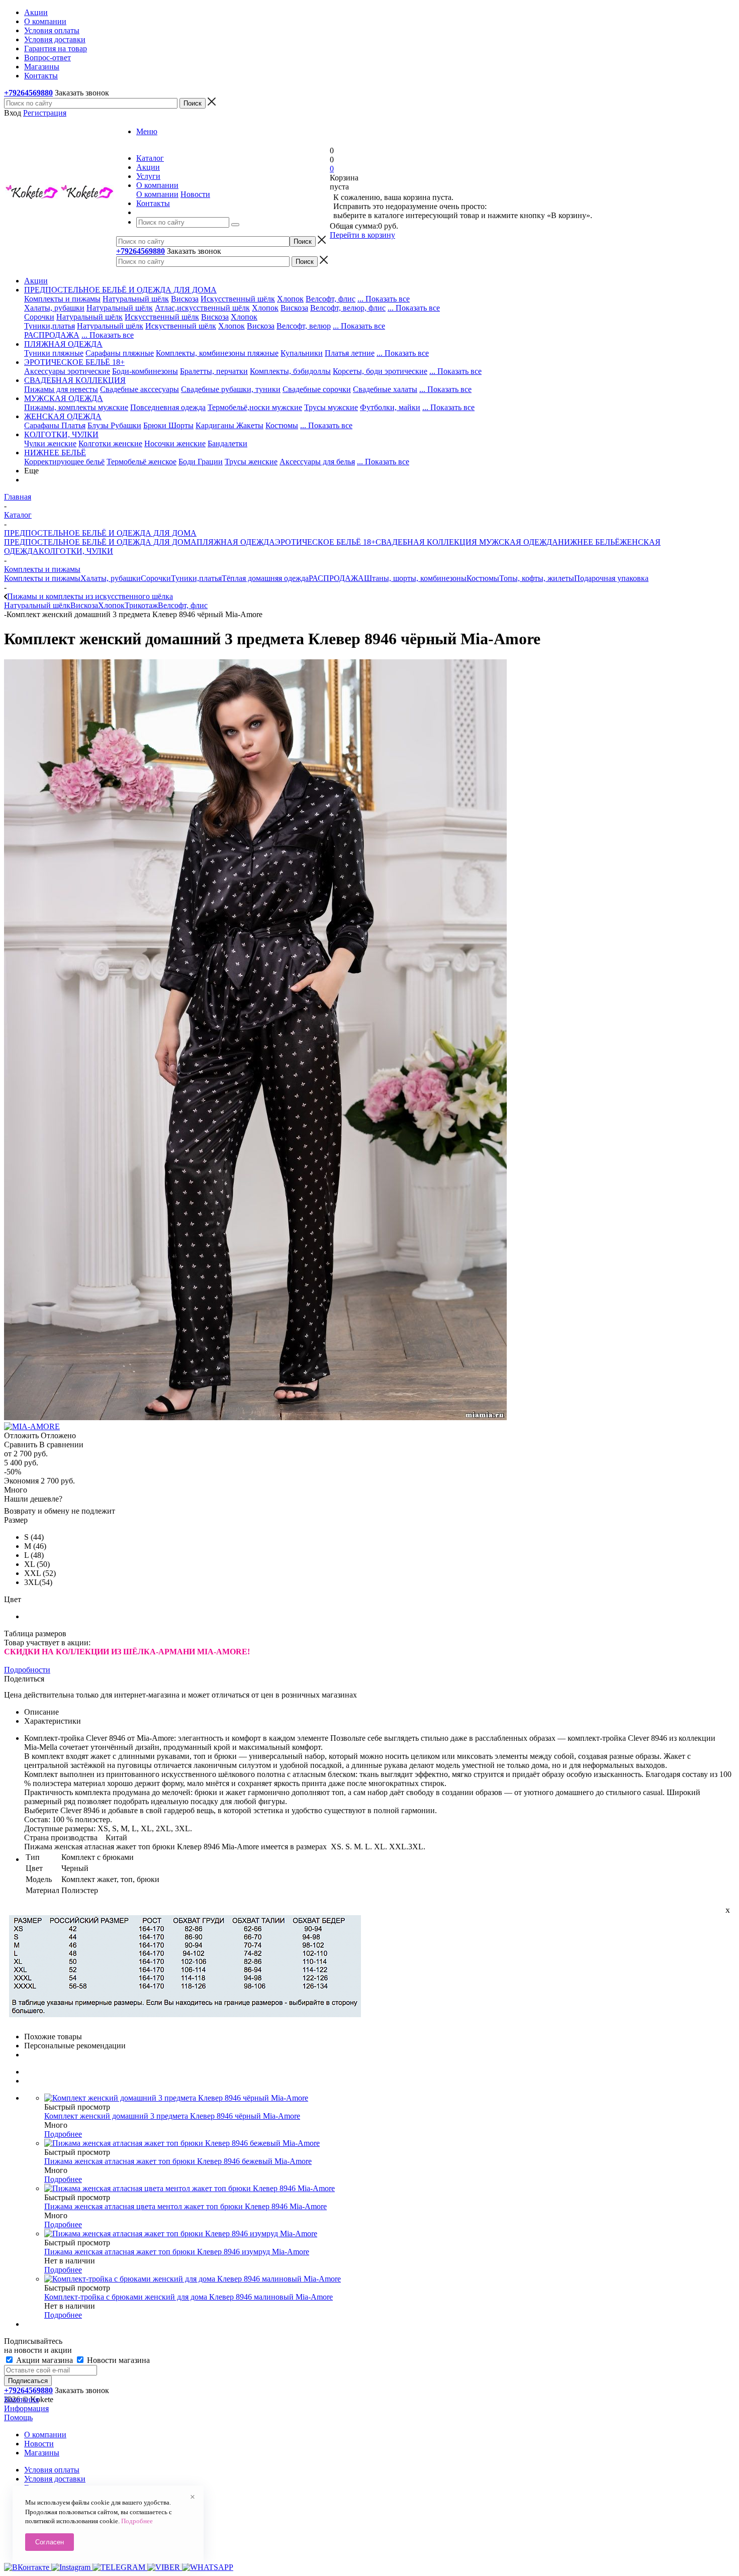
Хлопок (290, 299)
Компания (21, 2399)
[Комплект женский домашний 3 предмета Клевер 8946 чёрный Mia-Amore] (255, 1417)
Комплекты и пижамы (62, 299)
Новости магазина (117, 2360)
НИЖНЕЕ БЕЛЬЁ (589, 542)
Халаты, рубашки (54, 308)
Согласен (50, 2542)
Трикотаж (141, 605)
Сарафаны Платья (55, 425)
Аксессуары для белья (317, 462)
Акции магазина (44, 2360)
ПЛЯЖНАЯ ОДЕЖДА (236, 542)
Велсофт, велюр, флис (348, 308)
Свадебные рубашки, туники (231, 389)
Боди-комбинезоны (145, 371)
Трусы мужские (331, 407)
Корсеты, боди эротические (380, 371)
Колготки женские (110, 443)
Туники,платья (50, 326)
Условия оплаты (52, 2470)
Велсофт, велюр (304, 326)
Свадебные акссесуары (140, 389)
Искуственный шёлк (181, 326)
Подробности (27, 1670)
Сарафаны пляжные (120, 353)
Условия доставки (55, 2479)
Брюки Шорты (168, 425)
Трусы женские (251, 462)
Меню (147, 131)
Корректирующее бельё (64, 462)
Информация (26, 2408)
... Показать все (384, 299)
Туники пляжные (54, 353)
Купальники (302, 353)
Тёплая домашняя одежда (265, 578)
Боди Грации (201, 462)
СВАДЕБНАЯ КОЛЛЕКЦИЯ (426, 542)
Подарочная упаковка (611, 578)
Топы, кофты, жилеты (537, 578)
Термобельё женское (142, 462)
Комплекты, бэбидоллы (290, 371)
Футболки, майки (390, 407)
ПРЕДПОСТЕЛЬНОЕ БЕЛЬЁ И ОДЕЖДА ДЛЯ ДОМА (100, 542)
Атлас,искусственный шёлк (202, 308)
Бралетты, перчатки (214, 371)
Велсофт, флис (331, 299)
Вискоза (185, 299)
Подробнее (63, 2134)
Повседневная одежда (168, 407)
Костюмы (282, 425)
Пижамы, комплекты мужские (76, 407)
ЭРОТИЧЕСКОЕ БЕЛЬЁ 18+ (325, 542)
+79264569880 (28, 93)
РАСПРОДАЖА (52, 335)
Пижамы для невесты (61, 389)
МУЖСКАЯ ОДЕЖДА (518, 542)
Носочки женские (175, 443)
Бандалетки (227, 443)
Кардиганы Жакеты (229, 425)
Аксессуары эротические (67, 371)
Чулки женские (50, 443)
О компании (157, 194)
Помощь (18, 2417)
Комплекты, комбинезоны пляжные (217, 353)
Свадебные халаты (385, 389)
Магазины (42, 2453)
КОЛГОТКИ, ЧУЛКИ (76, 551)
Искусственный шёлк (238, 299)
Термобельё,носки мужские (255, 407)
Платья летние (350, 353)
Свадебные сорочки (317, 389)
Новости (195, 194)
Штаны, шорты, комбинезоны (415, 578)
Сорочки (39, 317)
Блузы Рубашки (114, 425)
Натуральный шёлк (136, 299)
